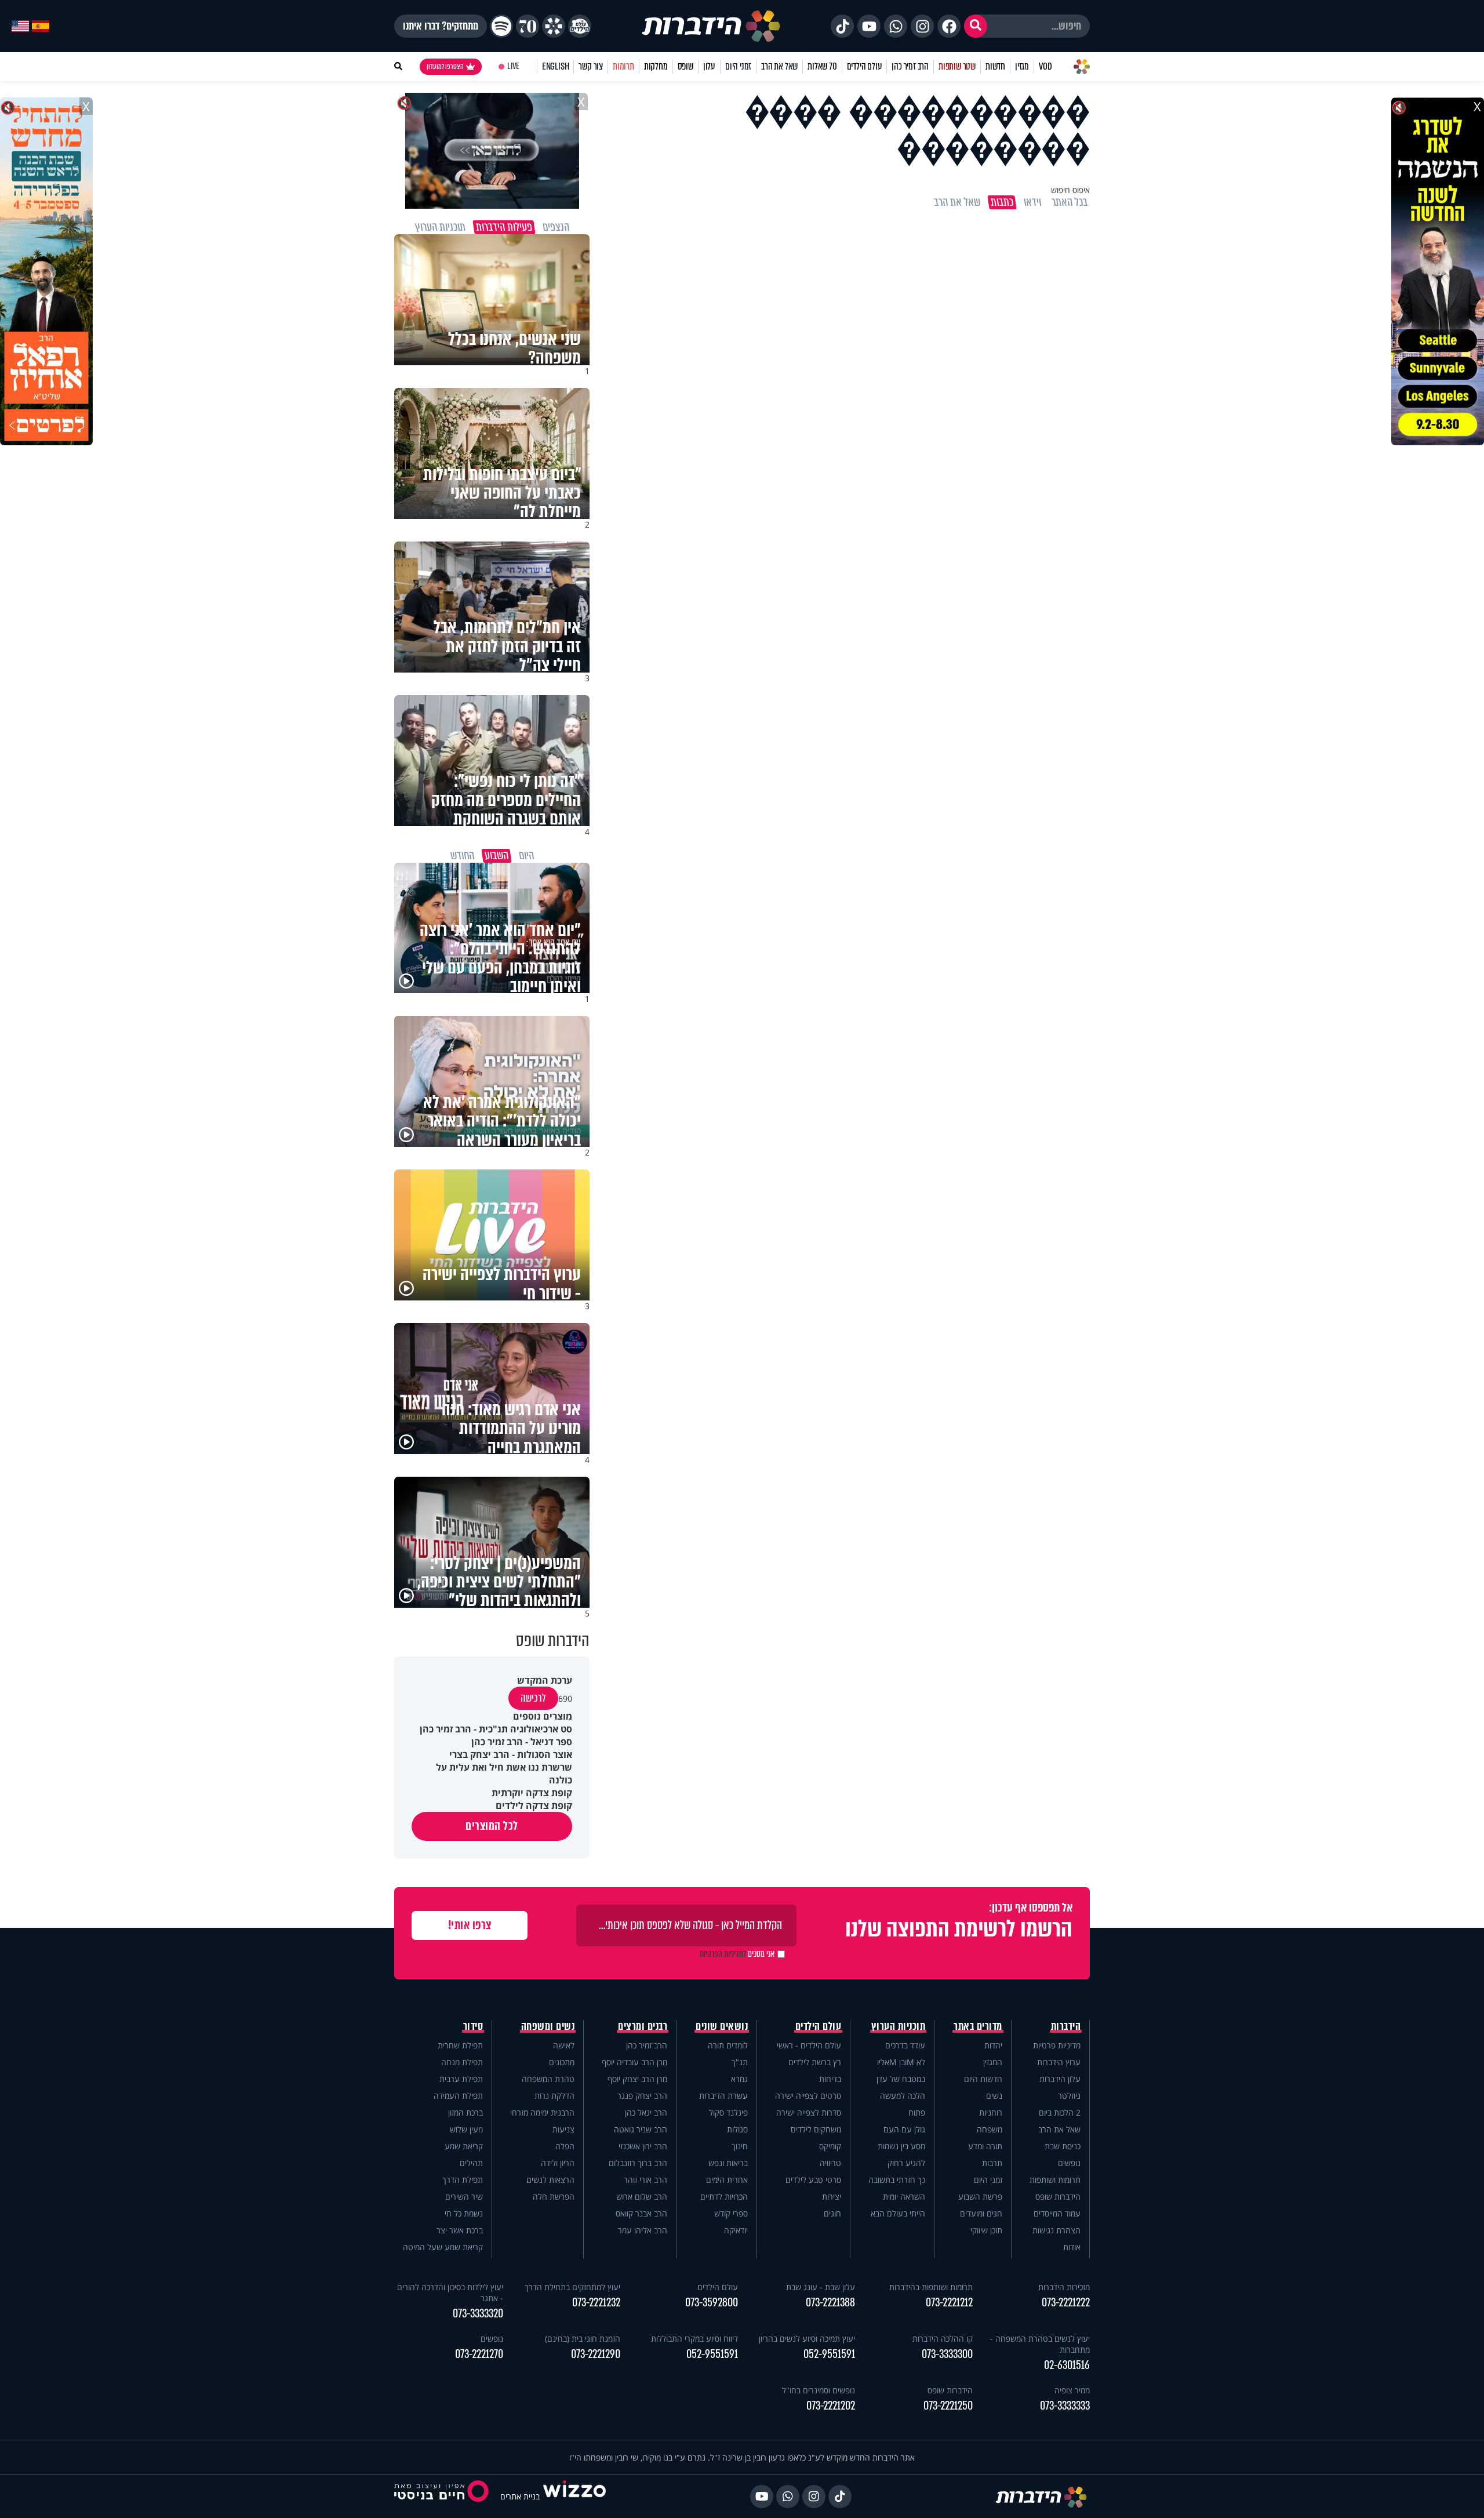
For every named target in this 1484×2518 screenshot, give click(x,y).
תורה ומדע (985, 2146)
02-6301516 (1067, 2365)
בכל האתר (1070, 202)
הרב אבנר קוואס (641, 2213)
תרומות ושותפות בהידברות (931, 2287)
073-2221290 (596, 2354)
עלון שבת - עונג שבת (821, 2287)
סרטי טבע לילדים (813, 2180)
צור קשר (591, 66)
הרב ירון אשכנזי (643, 2146)
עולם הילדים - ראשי (809, 2045)
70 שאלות (822, 66)
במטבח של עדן (901, 2079)
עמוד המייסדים (1057, 2213)
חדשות (995, 66)
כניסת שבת (1063, 2146)
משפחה (990, 2129)
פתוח (917, 2112)
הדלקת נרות (554, 2096)
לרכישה (533, 1698)
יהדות (993, 2045)
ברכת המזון (465, 2112)
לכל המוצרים (492, 1826)
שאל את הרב (779, 66)
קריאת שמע (464, 2146)
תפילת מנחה (462, 2062)
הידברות (1066, 2026)
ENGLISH (556, 66)
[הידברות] (711, 26)
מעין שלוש (466, 2129)
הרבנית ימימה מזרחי (542, 2112)
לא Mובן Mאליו (901, 2062)
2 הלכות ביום (1060, 2112)
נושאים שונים (722, 2026)
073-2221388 (830, 2303)
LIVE (513, 66)
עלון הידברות (1060, 2079)
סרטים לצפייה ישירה (808, 2096)
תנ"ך (740, 2062)
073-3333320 (478, 2314)
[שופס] (554, 26)
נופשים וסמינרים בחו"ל (819, 2390)
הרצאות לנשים (550, 2180)
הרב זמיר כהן (910, 66)
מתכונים (562, 2062)
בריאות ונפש (728, 2163)
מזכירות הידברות (1064, 2287)
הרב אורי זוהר (645, 2180)
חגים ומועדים (981, 2213)
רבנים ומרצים (643, 2026)
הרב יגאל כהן (646, 2112)
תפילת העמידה (458, 2096)
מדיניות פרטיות (1057, 2045)
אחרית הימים (727, 2180)
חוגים (832, 2213)
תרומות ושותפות (1055, 2180)
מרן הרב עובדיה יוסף (634, 2062)
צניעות (563, 2129)
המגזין (993, 2062)
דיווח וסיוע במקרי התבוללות (694, 2339)
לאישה (564, 2045)
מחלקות (656, 66)
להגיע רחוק (906, 2163)
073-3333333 (1065, 2406)
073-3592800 (712, 2303)
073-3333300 (947, 2354)
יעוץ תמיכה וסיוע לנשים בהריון (807, 2339)
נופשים (1069, 2163)
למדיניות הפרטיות (723, 1954)
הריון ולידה (558, 2163)
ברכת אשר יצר (460, 2230)
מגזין (1022, 66)
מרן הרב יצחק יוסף (637, 2079)
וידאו (1032, 202)
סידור (473, 2026)
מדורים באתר (978, 2026)
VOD (1045, 66)
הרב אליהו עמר (643, 2230)
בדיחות (830, 2079)
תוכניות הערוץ (899, 2026)
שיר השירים (464, 2197)
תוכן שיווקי (986, 2230)
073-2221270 (479, 2354)
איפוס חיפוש (1070, 190)
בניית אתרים (520, 2496)
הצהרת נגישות (1056, 2230)
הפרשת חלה (554, 2197)
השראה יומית (904, 2197)
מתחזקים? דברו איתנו (441, 26)
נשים (994, 2096)
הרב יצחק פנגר (642, 2096)
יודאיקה (736, 2230)
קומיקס (830, 2146)
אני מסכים (737, 1954)
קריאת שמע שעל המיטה (443, 2247)
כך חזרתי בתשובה (897, 2180)
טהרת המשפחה (548, 2079)
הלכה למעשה (903, 2096)
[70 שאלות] (528, 26)
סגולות (737, 2129)
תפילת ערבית (461, 2079)
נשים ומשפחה (548, 2026)
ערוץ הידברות (1059, 2062)
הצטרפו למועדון (445, 67)
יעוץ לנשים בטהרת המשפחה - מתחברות (1040, 2344)
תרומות (623, 66)
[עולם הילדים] (580, 26)
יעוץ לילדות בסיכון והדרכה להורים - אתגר (450, 2292)
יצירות (832, 2197)
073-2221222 (1066, 2303)
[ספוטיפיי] (501, 26)
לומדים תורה (728, 2045)
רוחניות (991, 2112)
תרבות (992, 2163)
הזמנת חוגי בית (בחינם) (583, 2339)
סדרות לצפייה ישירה (809, 2112)
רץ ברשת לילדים (815, 2062)
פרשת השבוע (980, 2197)
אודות (1072, 2247)
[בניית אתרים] (574, 2496)
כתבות (1002, 202)
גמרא (739, 2079)
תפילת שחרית (460, 2045)
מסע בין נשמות (901, 2146)
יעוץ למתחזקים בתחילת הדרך (572, 2287)
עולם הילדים (865, 66)
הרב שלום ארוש (642, 2197)
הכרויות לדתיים (724, 2197)
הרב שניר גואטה (641, 2129)
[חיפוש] (976, 26)
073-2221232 (596, 2303)
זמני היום (738, 66)
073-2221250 (948, 2406)
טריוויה (830, 2163)
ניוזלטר (1069, 2096)
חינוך (740, 2146)
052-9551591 (829, 2354)
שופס (685, 66)
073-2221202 (831, 2406)
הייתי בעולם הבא (898, 2213)
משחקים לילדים (816, 2129)
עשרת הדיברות (723, 2096)
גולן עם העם (904, 2129)
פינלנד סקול (728, 2112)
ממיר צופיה (1072, 2390)
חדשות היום (983, 2079)
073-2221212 (949, 2303)
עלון (709, 66)
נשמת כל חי (464, 2213)
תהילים (471, 2163)
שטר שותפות (957, 66)
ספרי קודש (731, 2213)
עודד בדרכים (905, 2045)
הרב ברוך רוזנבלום (638, 2163)
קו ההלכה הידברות (943, 2339)
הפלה (565, 2146)
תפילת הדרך (463, 2180)
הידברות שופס (1058, 2197)
